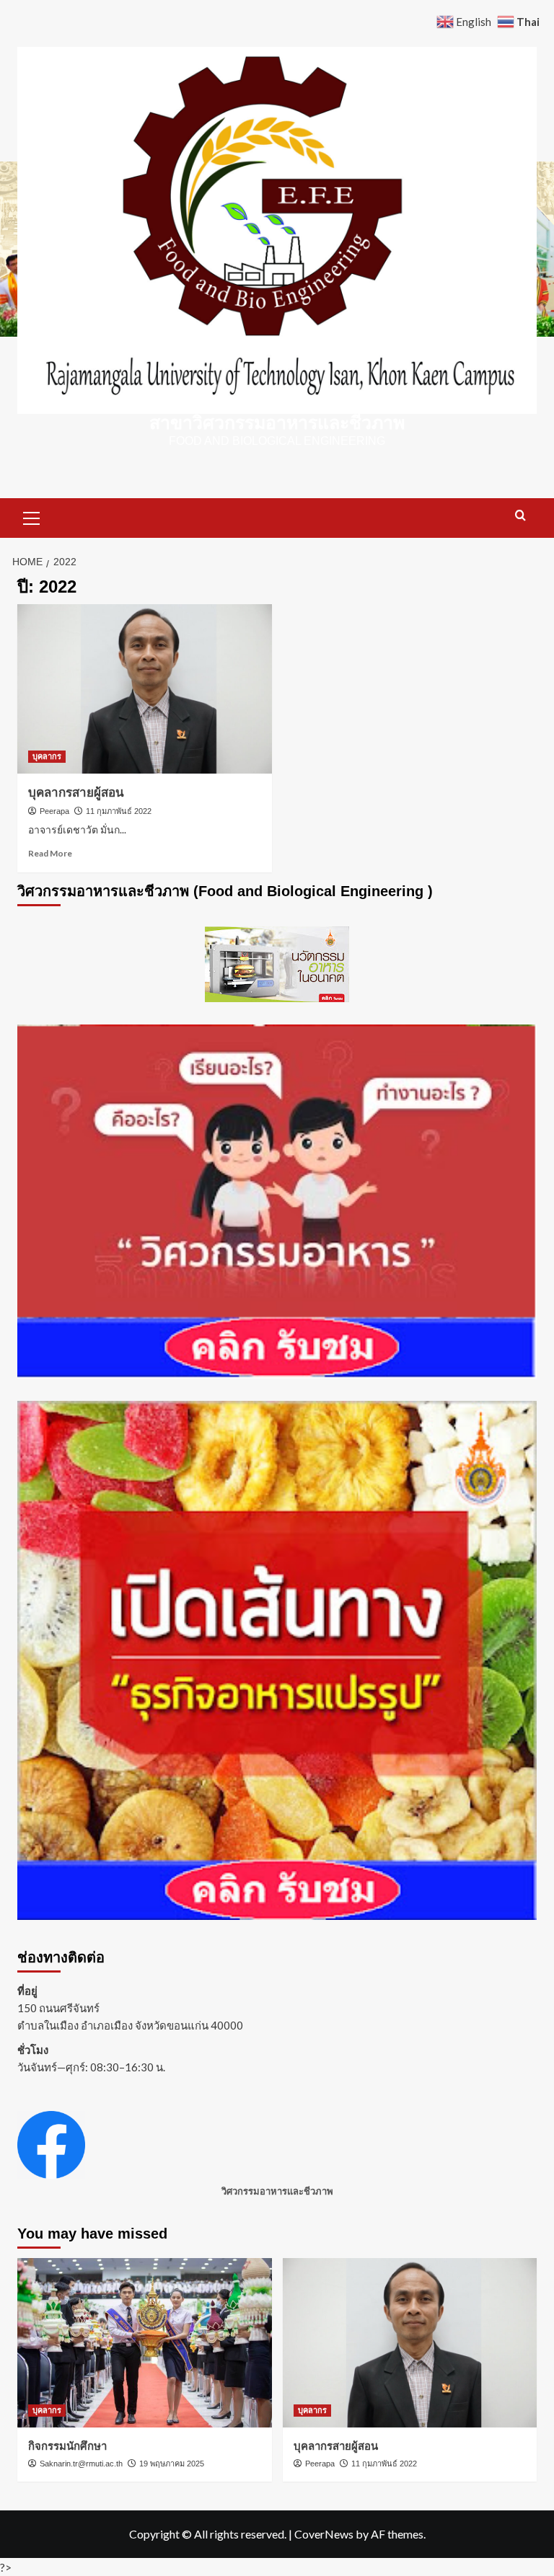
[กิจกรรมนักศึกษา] (145, 2343)
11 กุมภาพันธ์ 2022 (119, 811)
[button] (32, 516)
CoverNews (324, 2534)
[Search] (520, 516)
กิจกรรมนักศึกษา (67, 2446)
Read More (50, 853)
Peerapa (54, 811)
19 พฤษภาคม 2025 (172, 2464)
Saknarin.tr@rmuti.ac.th (81, 2464)
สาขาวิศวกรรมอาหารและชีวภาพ (277, 422)
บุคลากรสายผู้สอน (76, 793)
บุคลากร (47, 756)
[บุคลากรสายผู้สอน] (145, 689)
